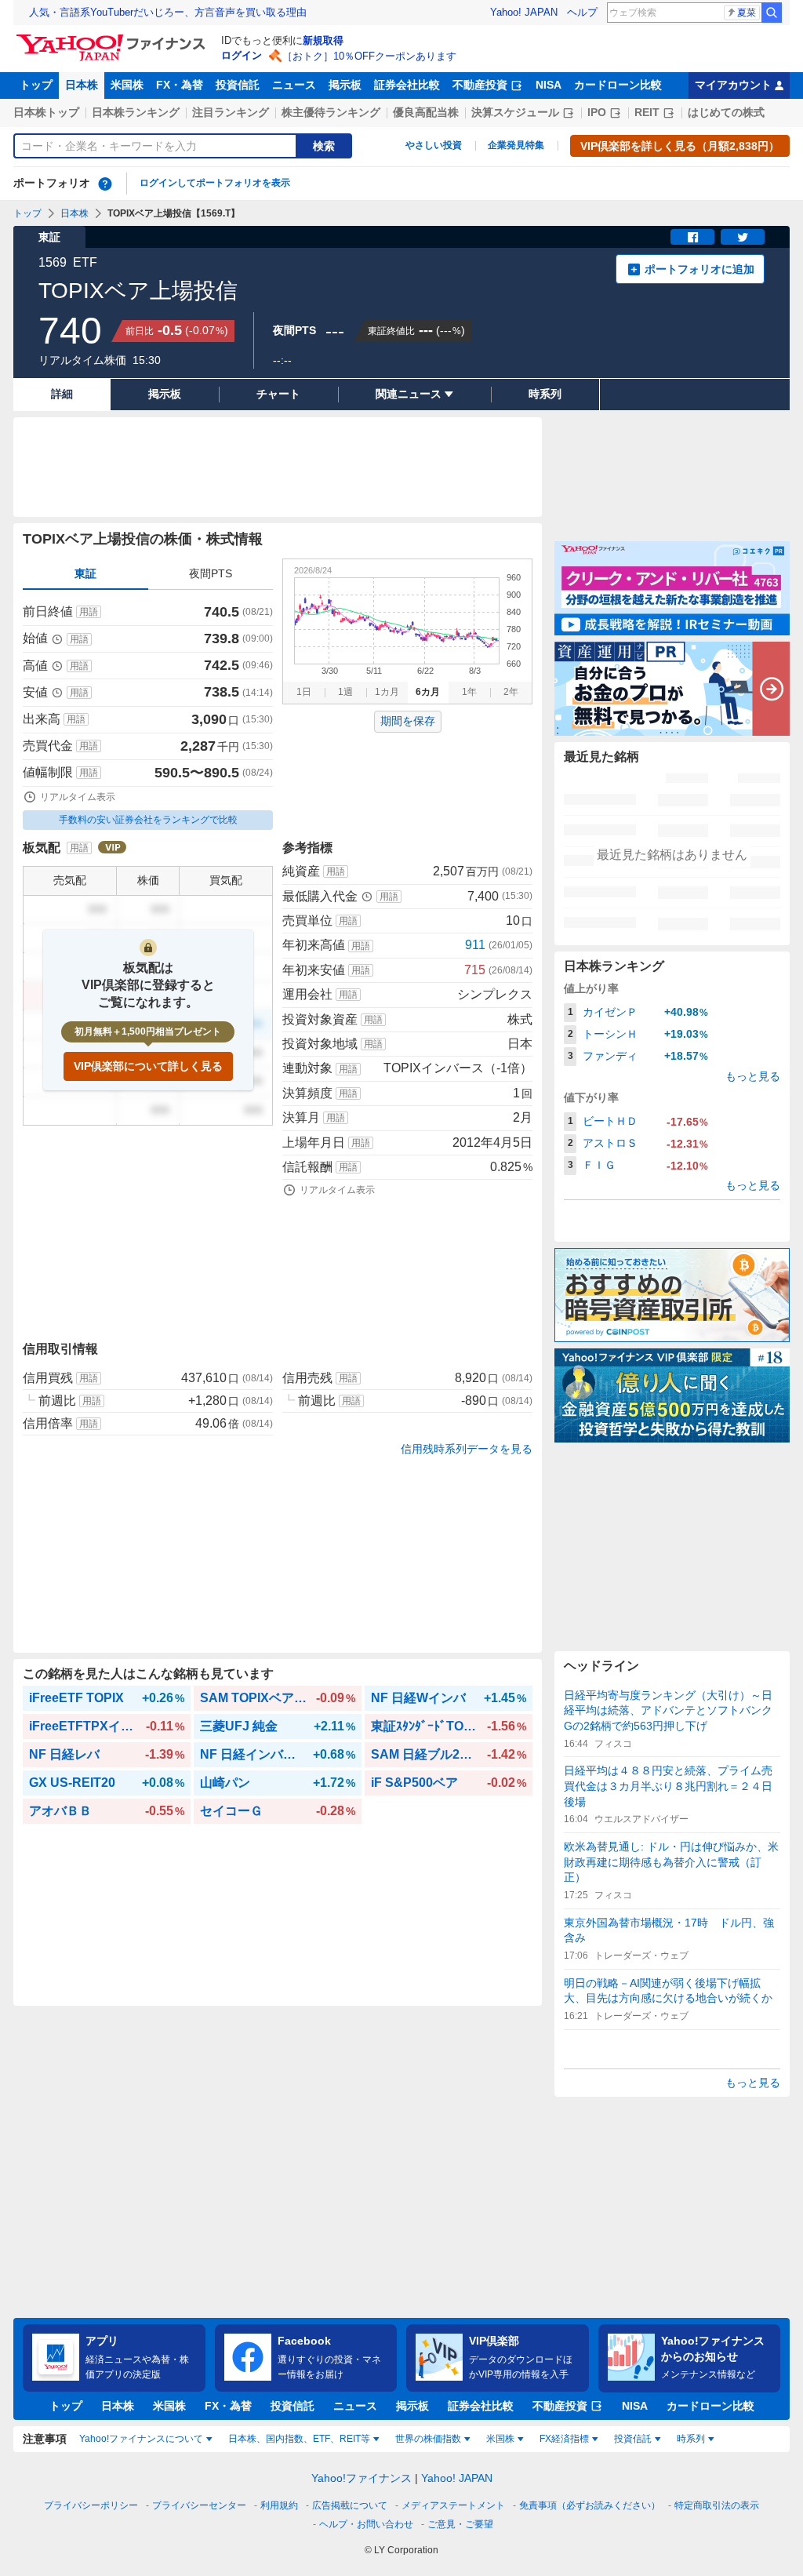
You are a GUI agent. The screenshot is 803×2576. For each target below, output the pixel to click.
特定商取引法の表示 (717, 2505)
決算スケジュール (515, 112)
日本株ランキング (136, 112)
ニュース (294, 85)
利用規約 (279, 2505)
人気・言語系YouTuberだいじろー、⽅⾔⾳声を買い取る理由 (168, 12)
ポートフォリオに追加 (699, 269)
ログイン (242, 55)
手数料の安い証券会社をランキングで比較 (148, 820)
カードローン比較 (618, 85)
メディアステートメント (453, 2505)
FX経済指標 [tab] (564, 2439)
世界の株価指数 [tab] (428, 2439)
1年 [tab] (469, 692)
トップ (36, 85)
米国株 (127, 85)
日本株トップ (46, 112)
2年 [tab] (511, 692)
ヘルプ (582, 12)
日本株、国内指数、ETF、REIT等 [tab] (299, 2439)
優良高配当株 (426, 112)
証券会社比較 (407, 85)
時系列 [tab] (691, 2439)
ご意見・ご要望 (460, 2524)
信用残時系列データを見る (467, 1449)
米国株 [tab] (500, 2439)
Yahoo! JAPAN (524, 12)
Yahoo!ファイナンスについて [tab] (141, 2439)
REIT (647, 112)
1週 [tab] (345, 692)
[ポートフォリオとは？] (105, 184)
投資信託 (238, 85)
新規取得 (323, 40)
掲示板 (345, 85)
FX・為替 (180, 85)
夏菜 (747, 13)
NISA (549, 85)
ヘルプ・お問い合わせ (366, 2524)
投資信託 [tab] (633, 2439)
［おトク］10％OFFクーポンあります (369, 56)
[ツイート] (743, 237)
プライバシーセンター (199, 2505)
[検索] (772, 13)
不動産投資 (480, 85)
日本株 (82, 85)
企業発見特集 (516, 145)
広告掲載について (350, 2505)
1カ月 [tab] (387, 692)
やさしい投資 (434, 145)
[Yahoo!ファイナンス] (113, 38)
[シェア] (692, 237)
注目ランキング (231, 112)
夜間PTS (211, 573)
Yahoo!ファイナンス (362, 2478)
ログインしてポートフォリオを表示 (215, 183)
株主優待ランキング (331, 112)
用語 (89, 612)
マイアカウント (733, 85)
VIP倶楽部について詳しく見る (148, 1066)
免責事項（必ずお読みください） (590, 2505)
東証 (85, 573)
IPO (597, 112)
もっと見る (753, 1076)
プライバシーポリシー (91, 2505)
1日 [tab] (304, 692)
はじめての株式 (726, 112)
